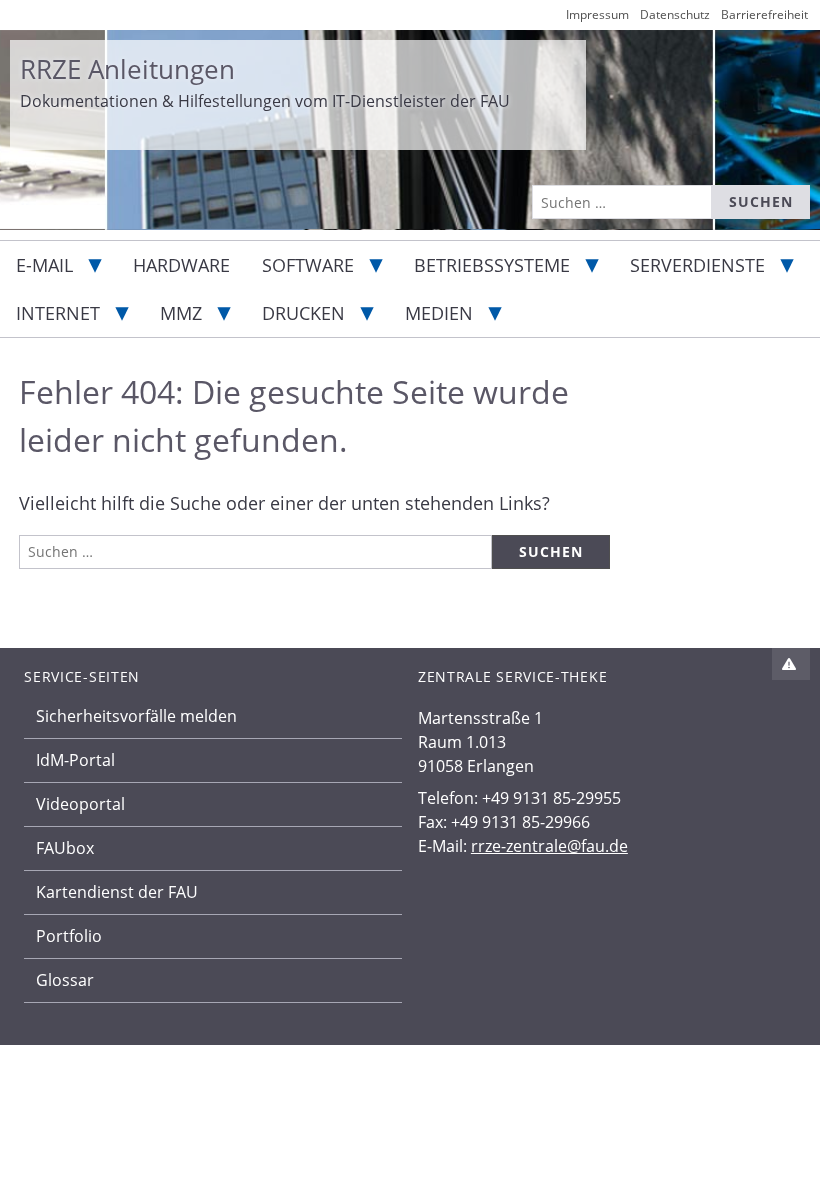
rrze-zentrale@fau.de (549, 846)
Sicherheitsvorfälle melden (136, 716)
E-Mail (44, 265)
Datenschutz (675, 14)
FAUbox (65, 848)
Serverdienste (697, 265)
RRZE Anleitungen (127, 69)
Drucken (303, 313)
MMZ (181, 313)
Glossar (65, 980)
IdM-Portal (75, 760)
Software (308, 265)
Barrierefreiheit (764, 14)
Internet (58, 313)
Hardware (181, 265)
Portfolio (69, 936)
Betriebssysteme (492, 265)
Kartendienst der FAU (117, 892)
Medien (439, 313)
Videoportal (80, 804)
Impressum (597, 14)
